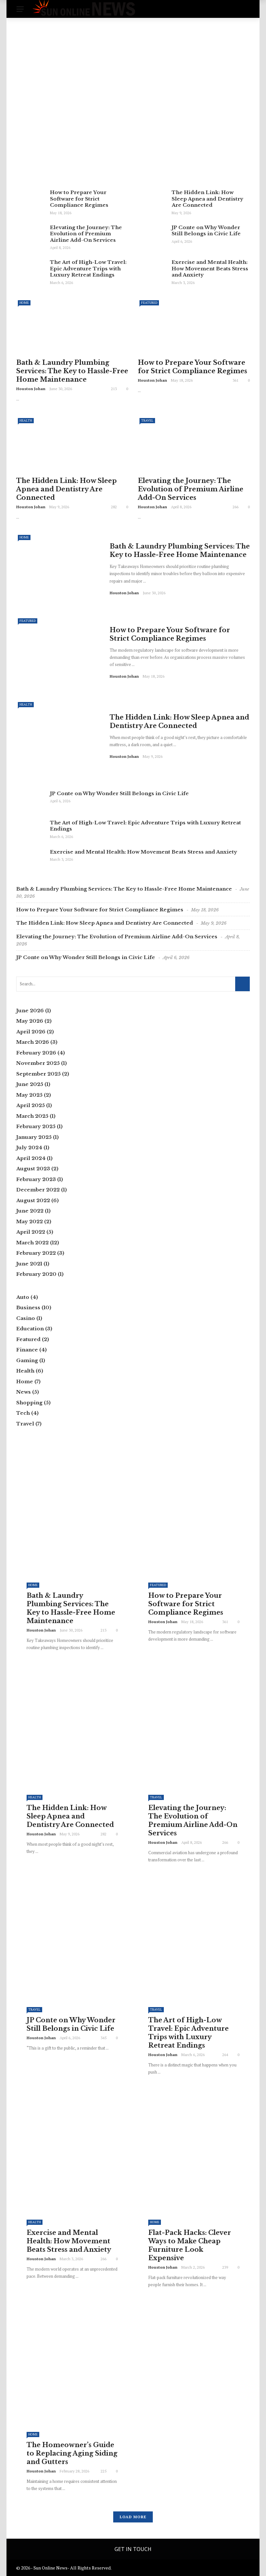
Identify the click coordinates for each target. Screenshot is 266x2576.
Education (30, 1329)
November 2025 (38, 1063)
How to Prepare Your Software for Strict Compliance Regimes (79, 199)
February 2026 (36, 1053)
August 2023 (33, 1169)
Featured (149, 303)
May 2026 (30, 1021)
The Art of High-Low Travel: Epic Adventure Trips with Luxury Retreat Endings (88, 268)
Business (28, 1307)
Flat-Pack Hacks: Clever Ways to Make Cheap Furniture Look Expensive (190, 2245)
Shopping (29, 1403)
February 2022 (36, 1253)
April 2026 (31, 1032)
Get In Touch (133, 2549)
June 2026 (30, 1011)
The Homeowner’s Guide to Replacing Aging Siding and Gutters (72, 2453)
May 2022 (30, 1221)
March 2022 (32, 1243)
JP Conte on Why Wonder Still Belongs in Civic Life (206, 231)
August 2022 (33, 1200)
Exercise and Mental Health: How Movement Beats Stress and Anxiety (210, 268)
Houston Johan (42, 165)
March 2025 (32, 1116)
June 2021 (29, 1264)
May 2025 (29, 1095)
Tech (23, 1413)
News (24, 1392)
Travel (147, 420)
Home (32, 108)
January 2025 (34, 1137)
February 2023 (36, 1179)
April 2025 (30, 1105)
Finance (27, 1350)
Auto (23, 1297)
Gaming (27, 1360)
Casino (26, 1318)
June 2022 (30, 1211)
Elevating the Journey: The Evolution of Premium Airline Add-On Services (86, 234)
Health (26, 420)
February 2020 (36, 1274)
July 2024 (29, 1147)
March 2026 (33, 1042)
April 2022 (31, 1232)
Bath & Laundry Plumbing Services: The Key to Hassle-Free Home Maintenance (72, 371)
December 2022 (38, 1190)
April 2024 (31, 1158)
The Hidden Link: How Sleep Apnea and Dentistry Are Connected (207, 199)
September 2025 (38, 1074)
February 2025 (36, 1126)
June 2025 (30, 1084)
